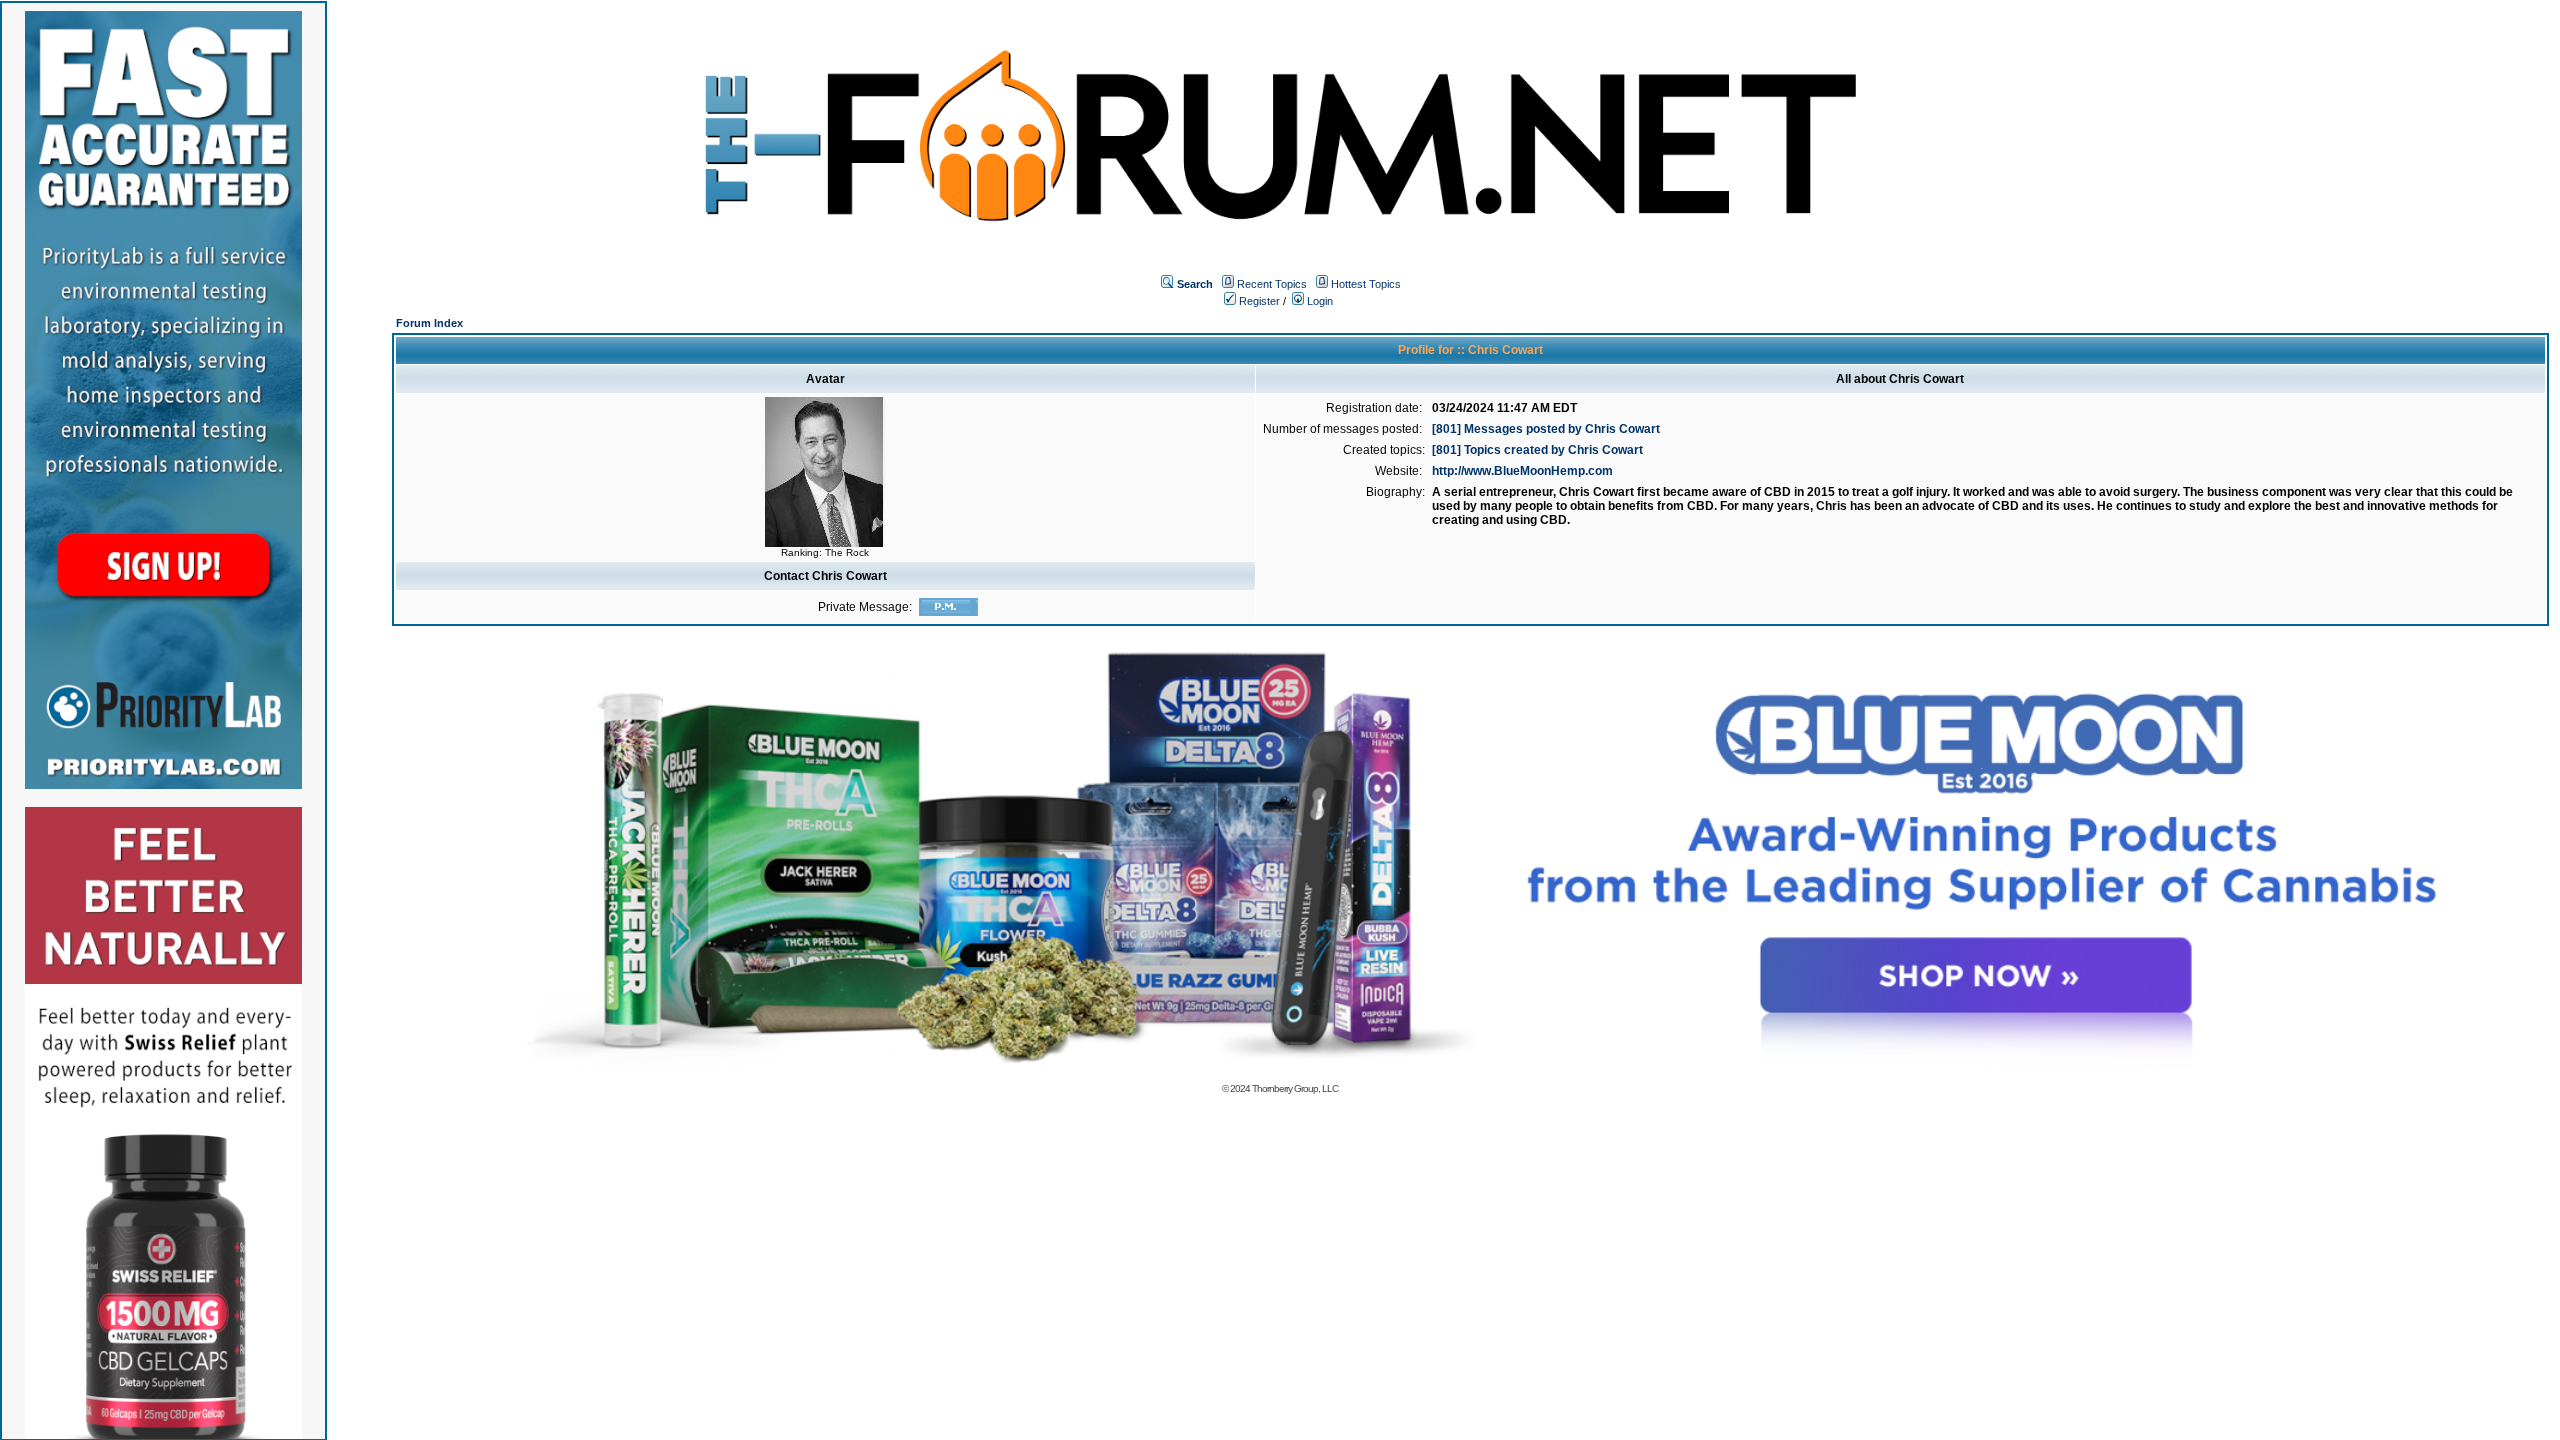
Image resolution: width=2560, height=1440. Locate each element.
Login (1318, 301)
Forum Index (429, 323)
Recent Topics (1272, 284)
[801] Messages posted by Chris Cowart (1546, 429)
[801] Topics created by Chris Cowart (1537, 450)
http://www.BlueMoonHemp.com (1522, 471)
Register (1258, 301)
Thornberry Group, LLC (1295, 1088)
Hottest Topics (1366, 284)
